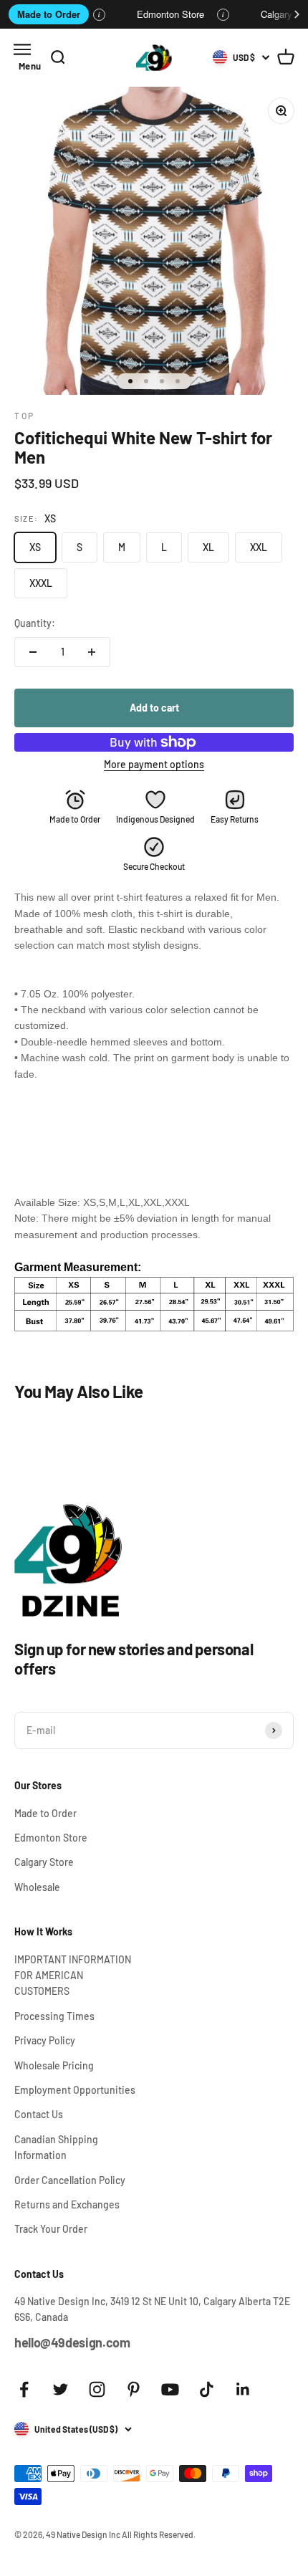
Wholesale (37, 1887)
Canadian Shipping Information (56, 2147)
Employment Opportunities (75, 2090)
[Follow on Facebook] (24, 2389)
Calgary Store (44, 1862)
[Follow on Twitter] (61, 2389)
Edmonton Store (170, 14)
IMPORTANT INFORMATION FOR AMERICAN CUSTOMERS (73, 1976)
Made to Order (49, 14)
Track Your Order (51, 2229)
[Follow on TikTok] (207, 2389)
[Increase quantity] (92, 652)
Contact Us (39, 2114)
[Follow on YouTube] (170, 2389)
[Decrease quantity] (33, 652)
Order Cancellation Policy (70, 2180)
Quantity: (35, 623)
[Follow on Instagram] (97, 2389)
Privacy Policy (45, 2040)
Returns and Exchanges (67, 2204)
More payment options (154, 764)
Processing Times (54, 2016)
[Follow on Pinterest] (134, 2389)
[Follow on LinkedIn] (243, 2389)
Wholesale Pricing (54, 2065)
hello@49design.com (72, 2342)
